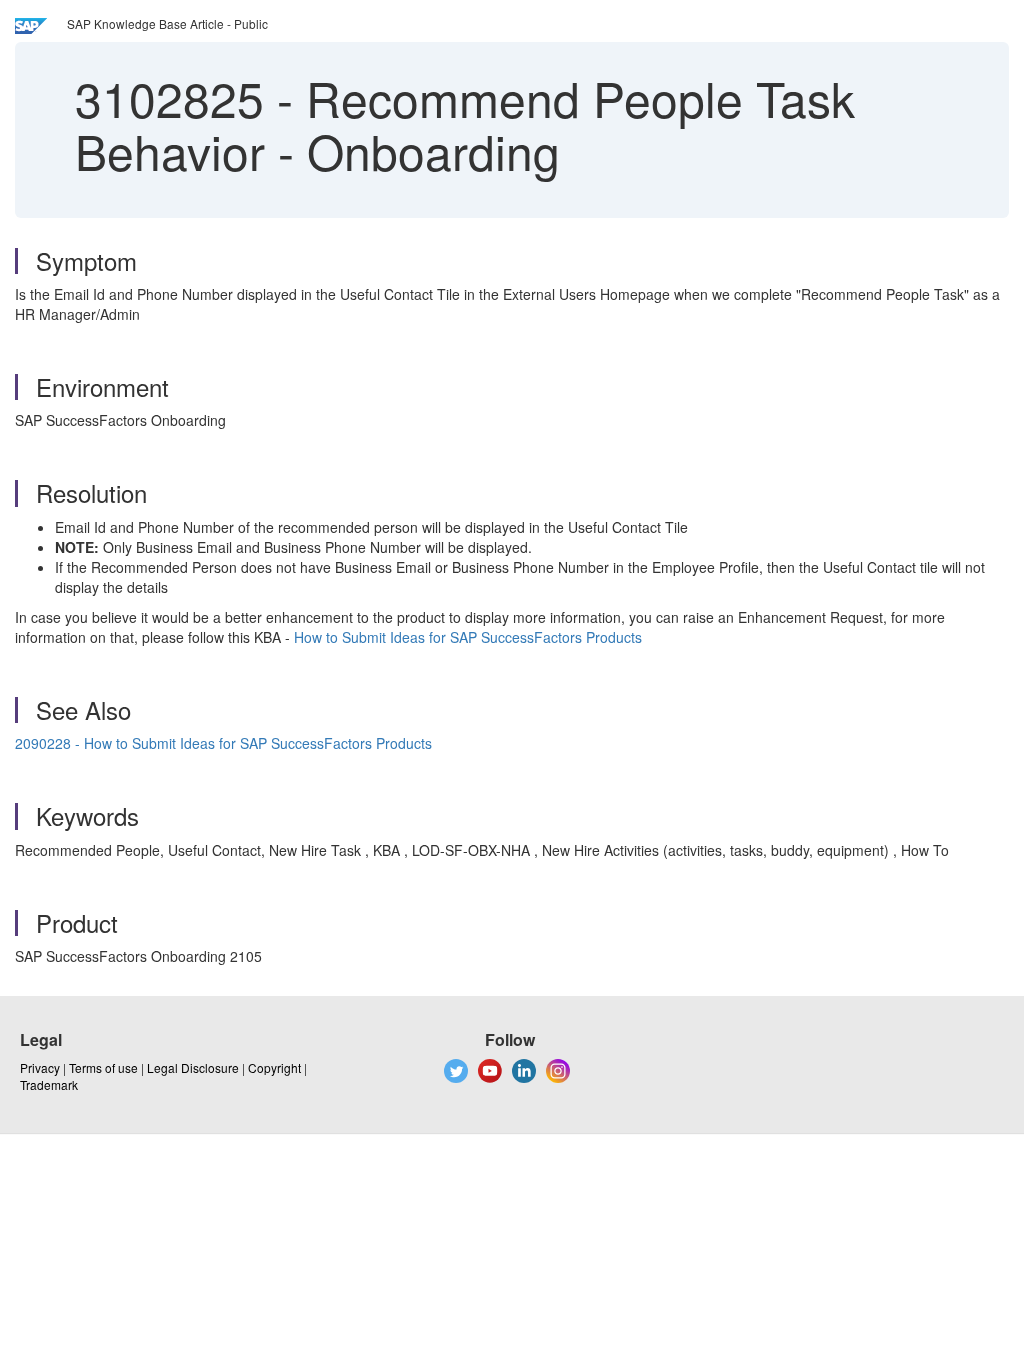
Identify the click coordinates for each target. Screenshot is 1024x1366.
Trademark (49, 1084)
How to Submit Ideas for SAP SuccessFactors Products (468, 637)
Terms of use (103, 1067)
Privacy (40, 1067)
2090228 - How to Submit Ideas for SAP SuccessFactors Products (223, 743)
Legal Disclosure (193, 1067)
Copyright (274, 1067)
